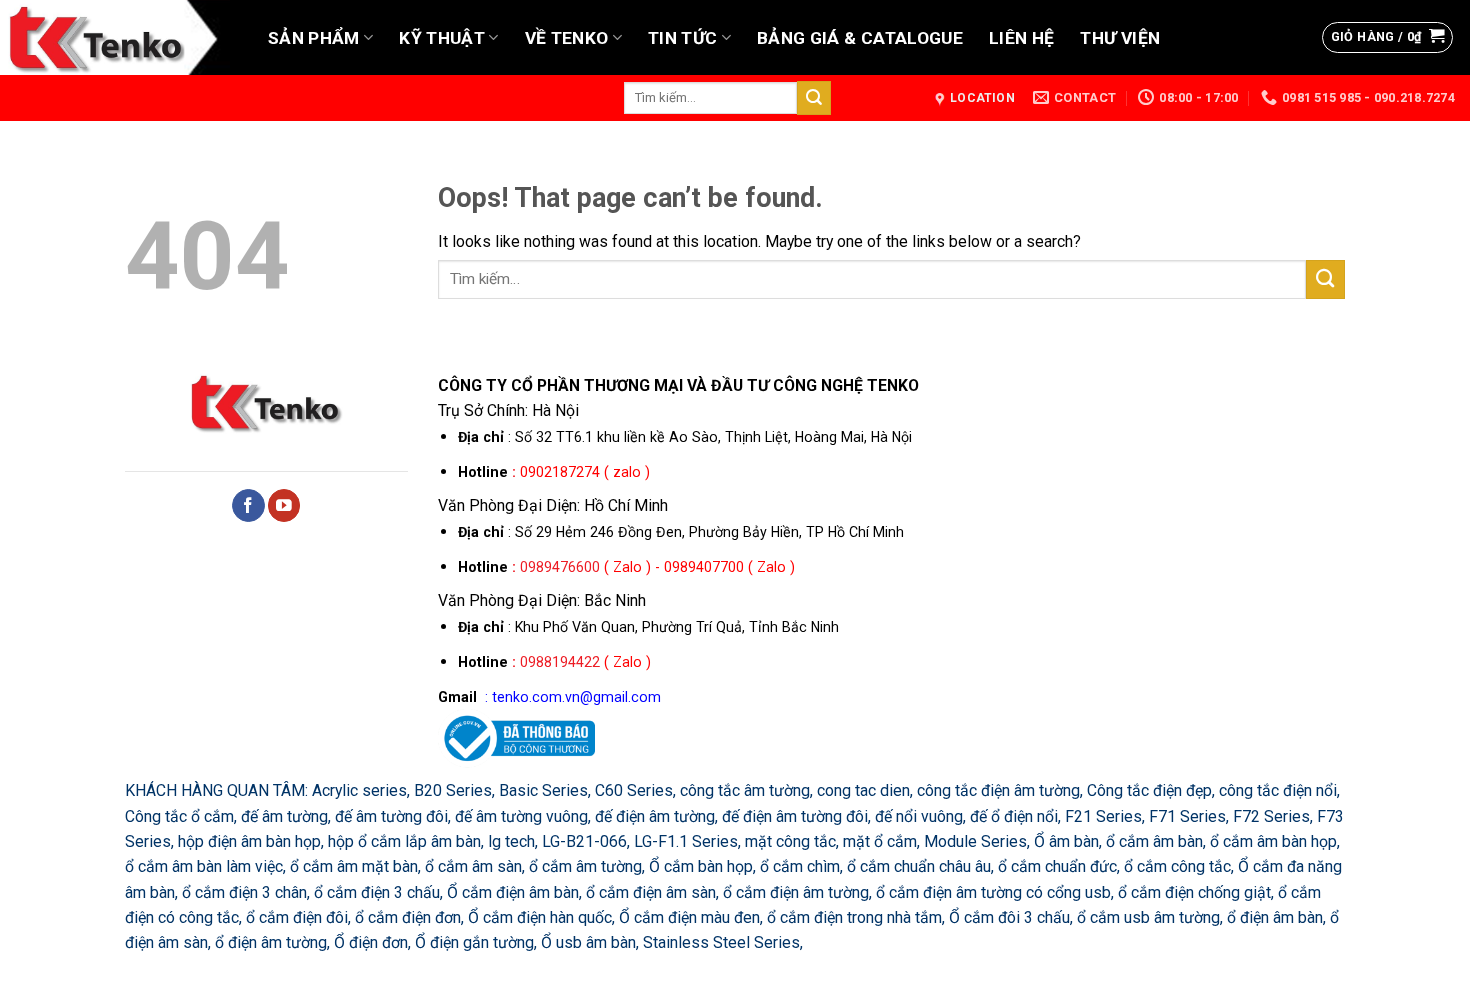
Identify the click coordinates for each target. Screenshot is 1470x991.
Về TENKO (567, 38)
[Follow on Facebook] (248, 505)
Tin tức (682, 38)
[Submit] (814, 97)
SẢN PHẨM (314, 38)
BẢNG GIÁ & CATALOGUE (860, 38)
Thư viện (1120, 38)
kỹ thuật (442, 38)
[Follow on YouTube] (284, 505)
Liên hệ (1021, 38)
